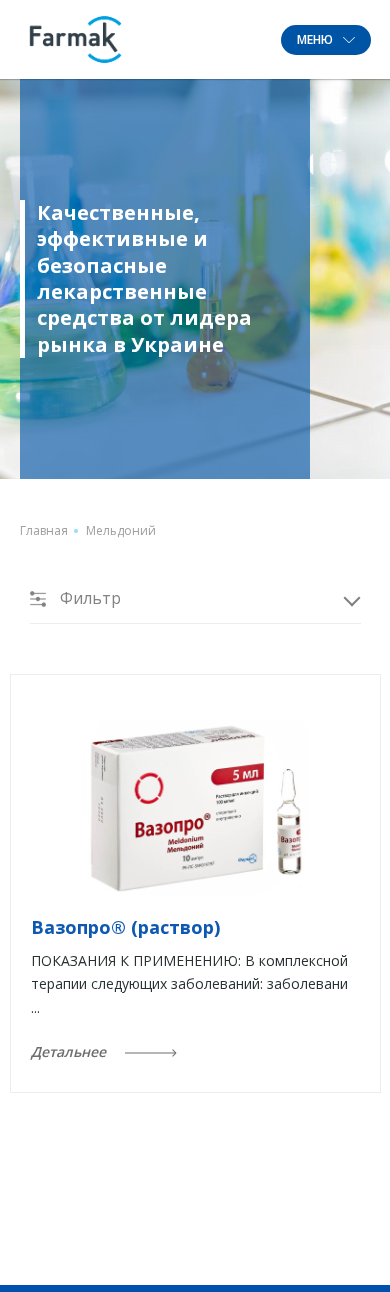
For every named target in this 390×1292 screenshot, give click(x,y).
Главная (44, 530)
